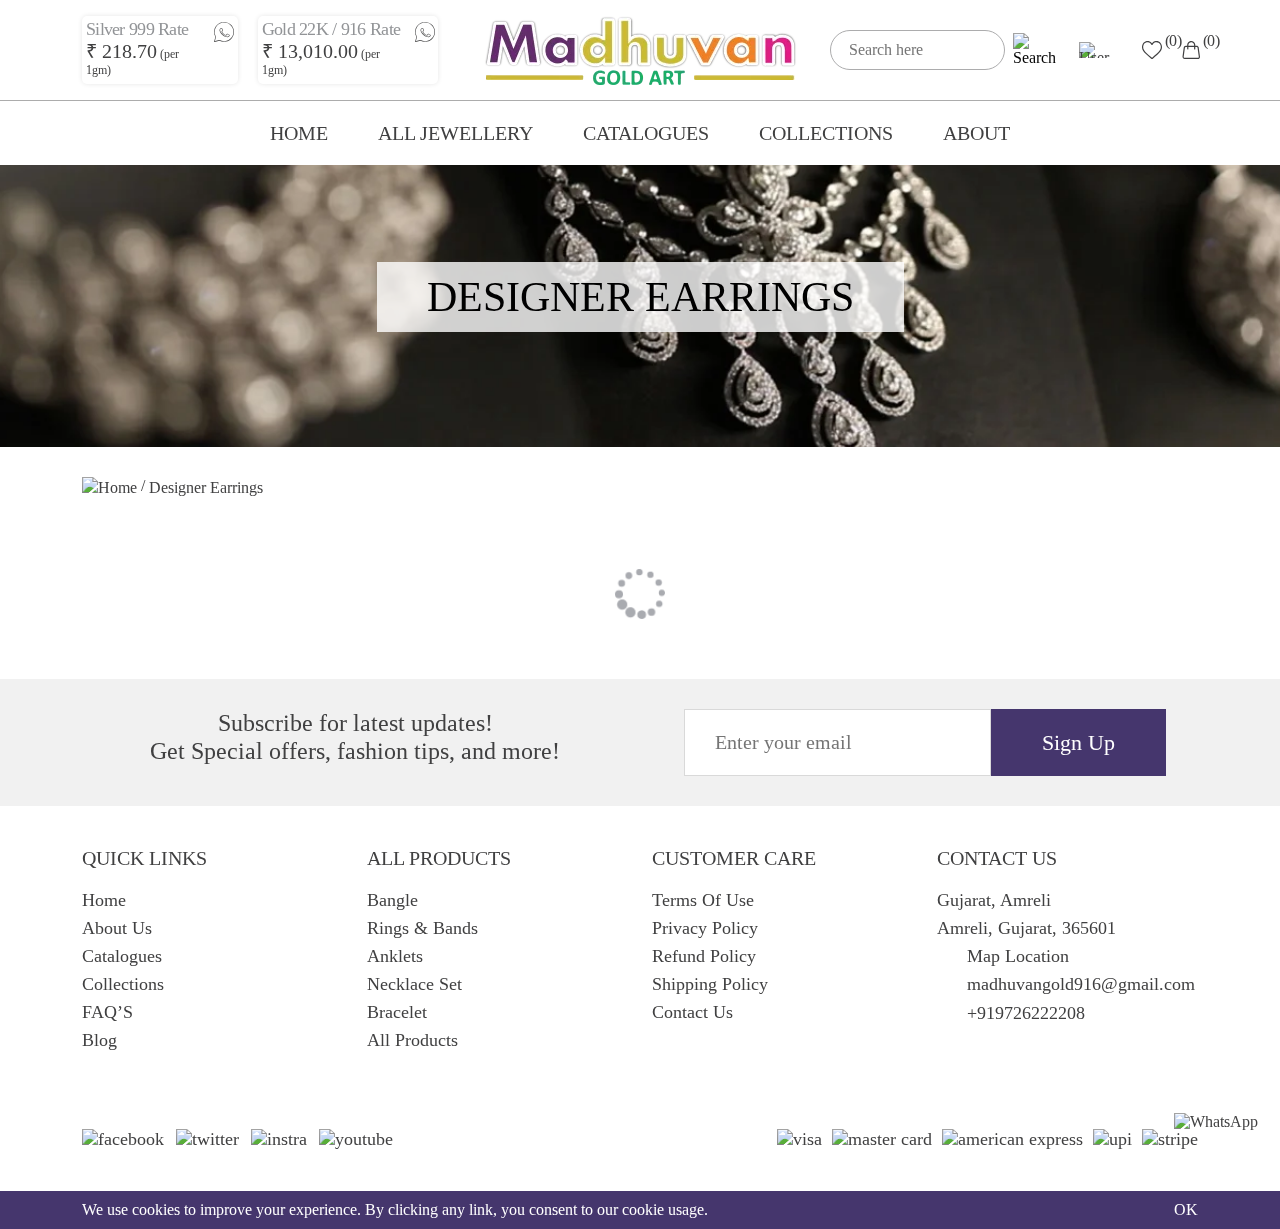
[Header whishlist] (1152, 49)
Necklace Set (414, 984)
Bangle (392, 900)
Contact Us (692, 1012)
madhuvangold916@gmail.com (1081, 984)
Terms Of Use (703, 900)
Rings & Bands (422, 928)
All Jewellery (455, 133)
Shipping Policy (710, 984)
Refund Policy (704, 956)
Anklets (395, 956)
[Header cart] (1191, 50)
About (976, 133)
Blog (99, 1040)
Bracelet (397, 1012)
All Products (412, 1040)
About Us (117, 928)
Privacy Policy (705, 928)
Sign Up (1078, 742)
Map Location (1018, 956)
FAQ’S (107, 1012)
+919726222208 (1026, 1013)
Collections (826, 133)
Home (299, 133)
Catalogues (646, 133)
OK (1186, 1209)
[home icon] (109, 490)
